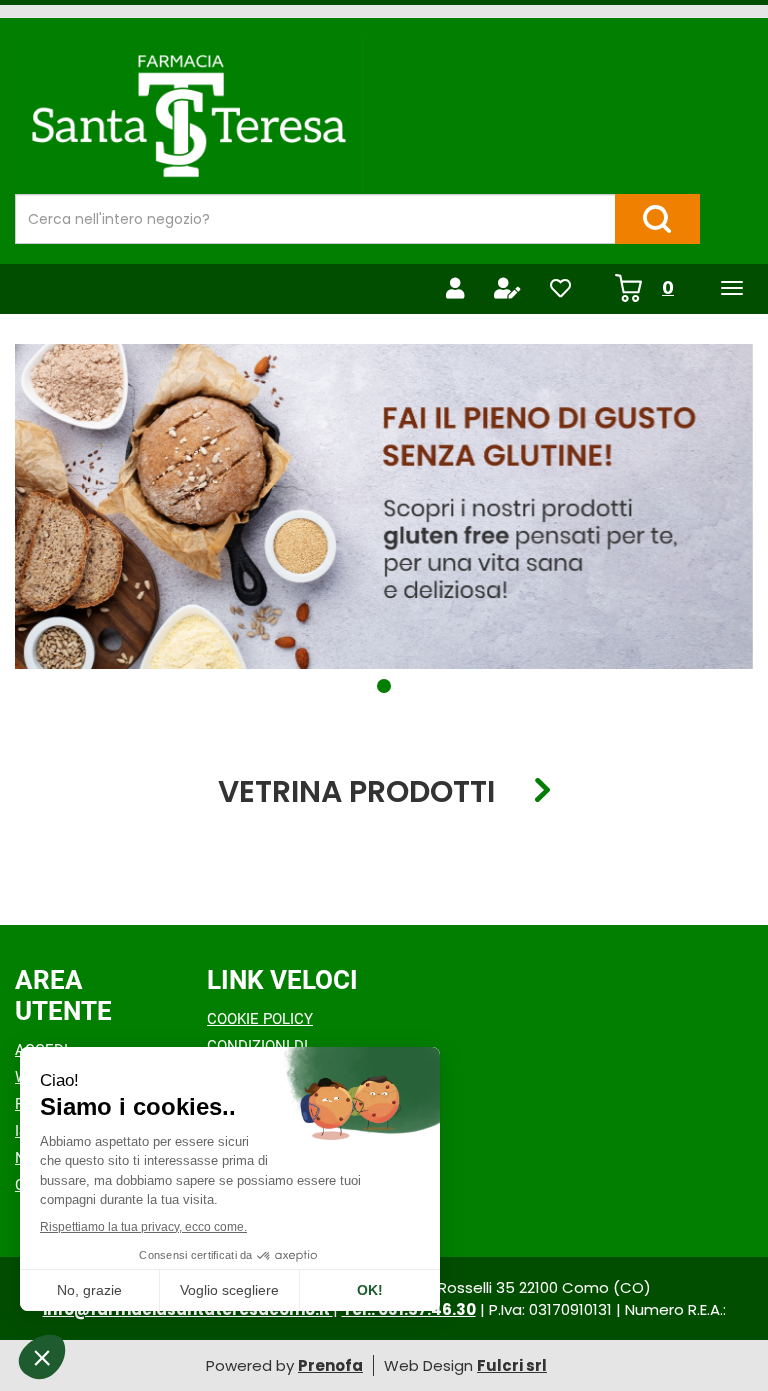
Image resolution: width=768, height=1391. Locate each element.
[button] (384, 686)
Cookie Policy (260, 1019)
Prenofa (330, 1365)
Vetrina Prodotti (356, 790)
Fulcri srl (512, 1365)
